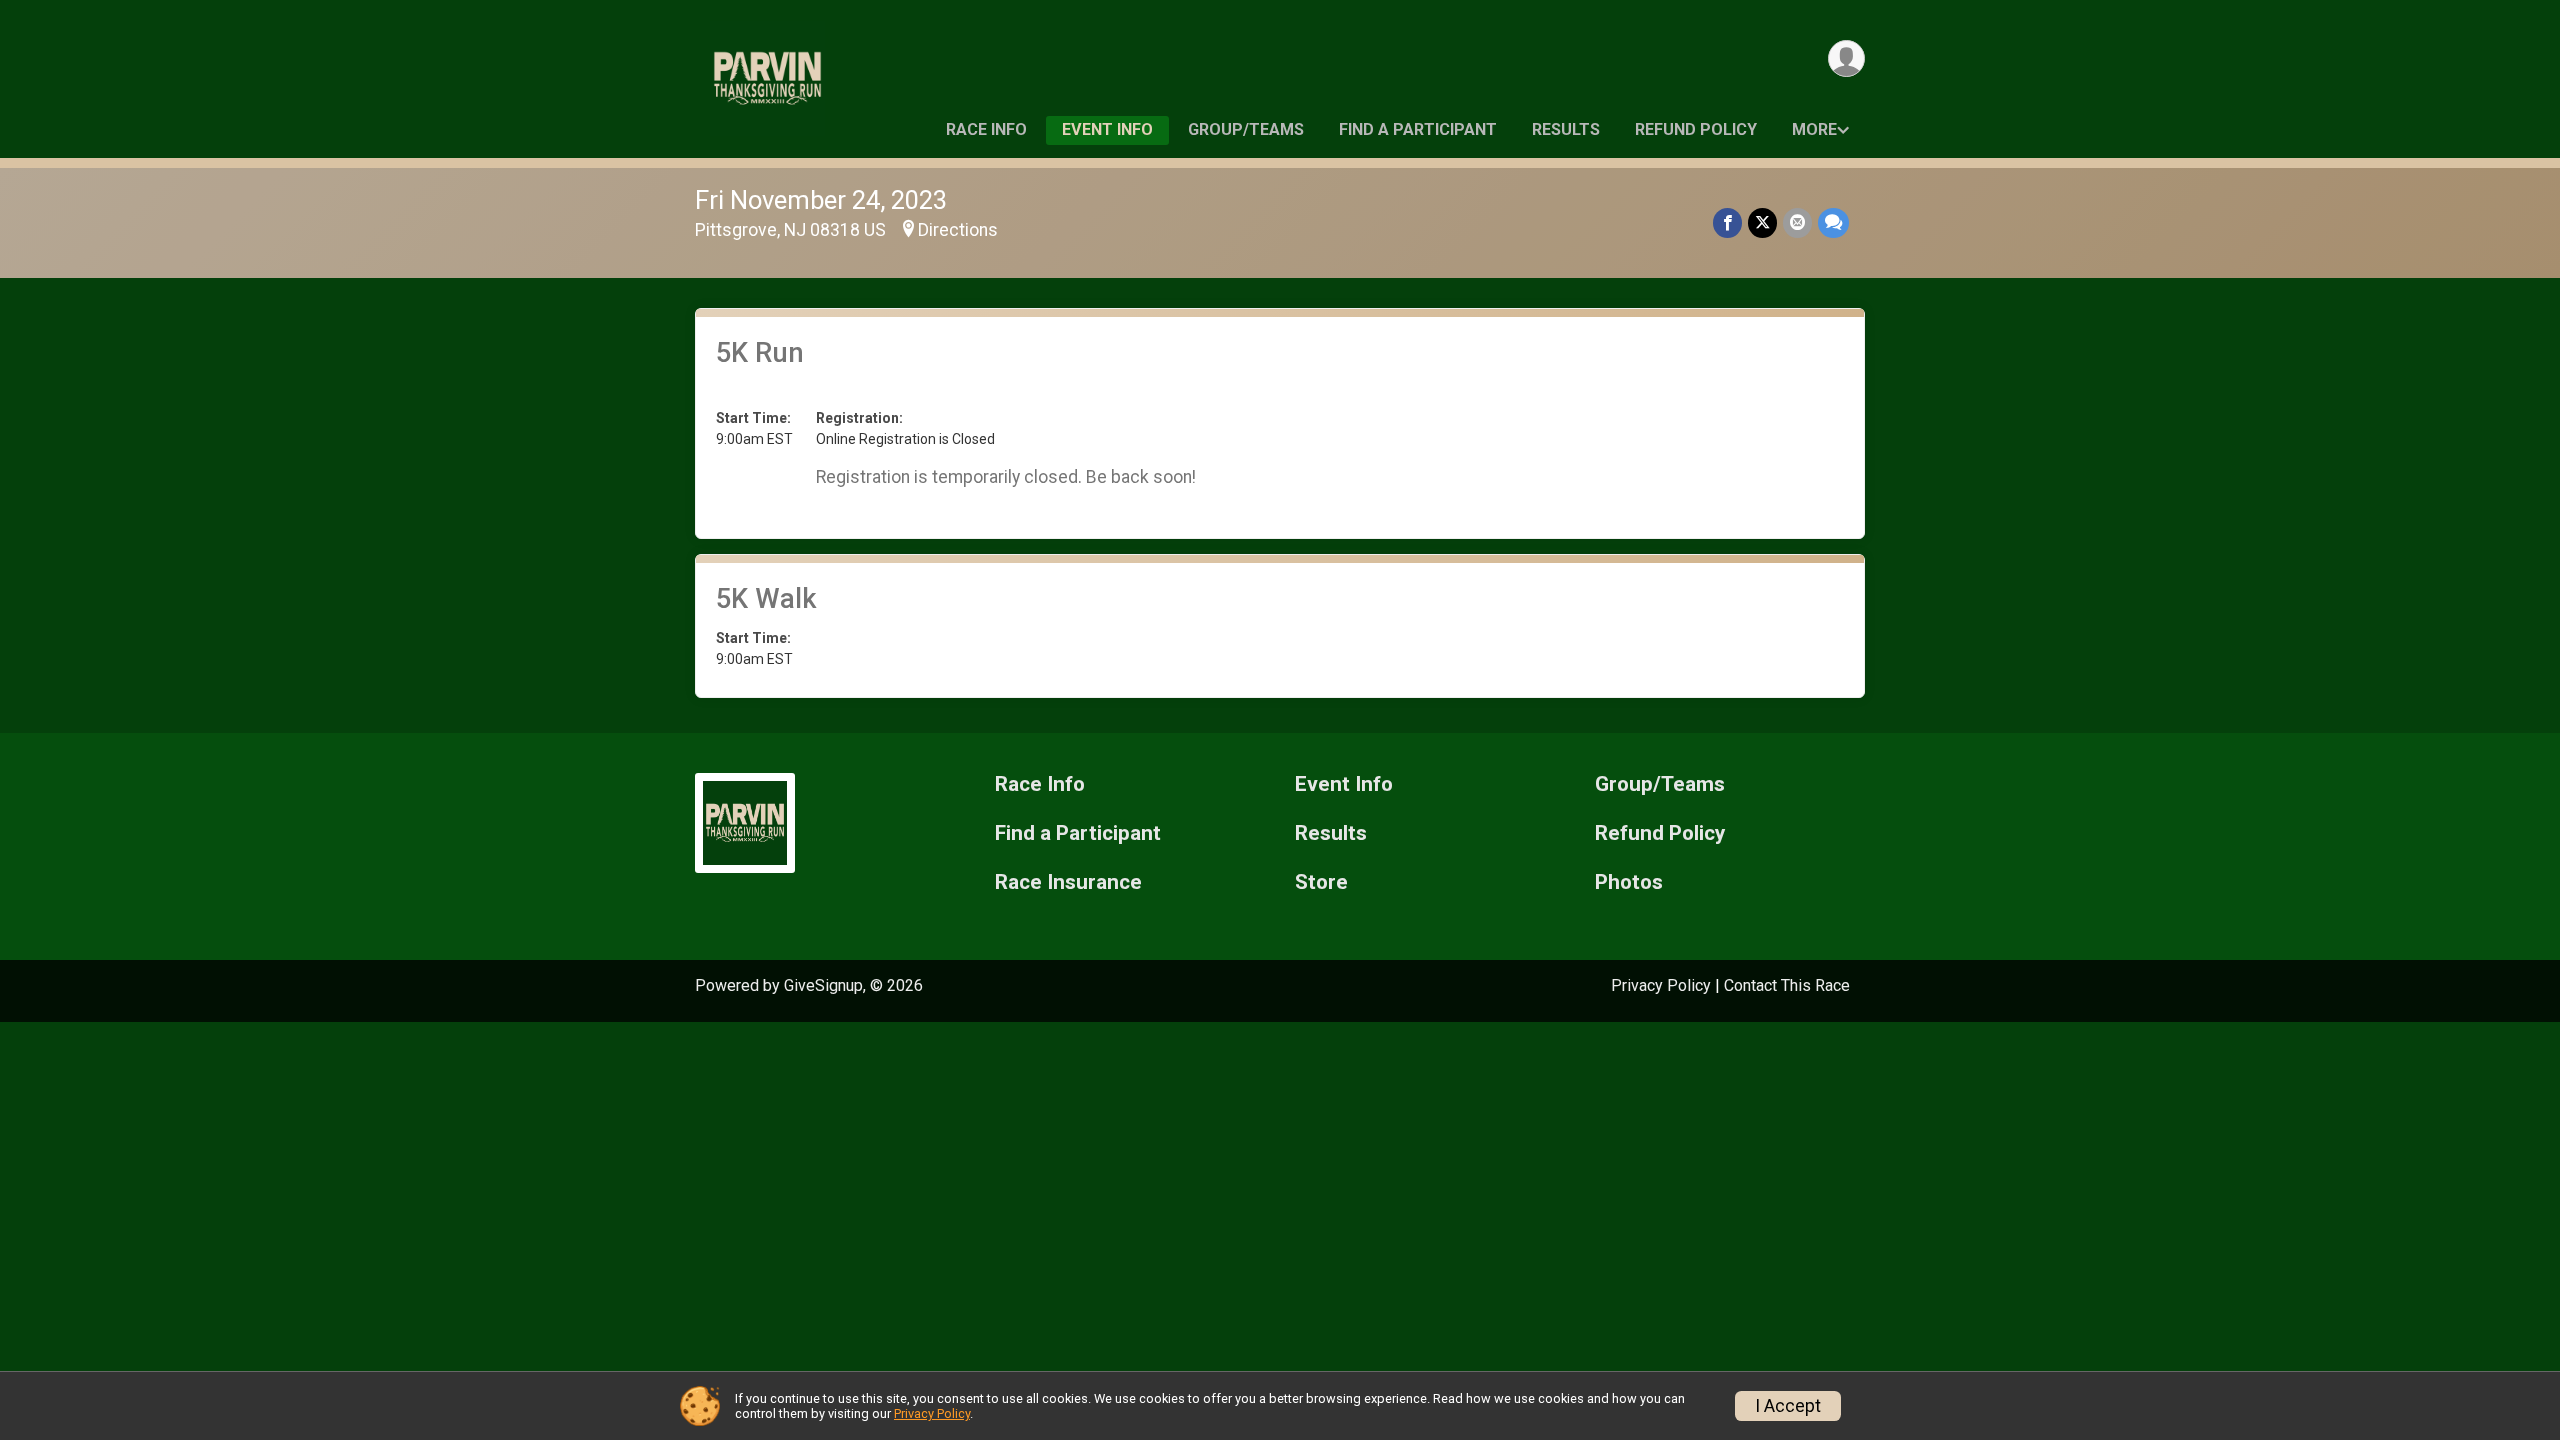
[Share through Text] (1833, 222)
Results (1566, 129)
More (1814, 129)
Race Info (986, 129)
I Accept (1788, 1406)
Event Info (1107, 129)
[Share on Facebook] (1727, 222)
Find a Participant (1418, 129)
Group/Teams (1246, 129)
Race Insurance (1068, 882)
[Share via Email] (1797, 222)
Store (1321, 882)
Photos (1629, 882)
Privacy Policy (1661, 985)
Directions (958, 230)
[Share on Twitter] (1762, 222)
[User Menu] (1846, 58)
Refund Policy (1696, 129)
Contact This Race (1787, 985)
